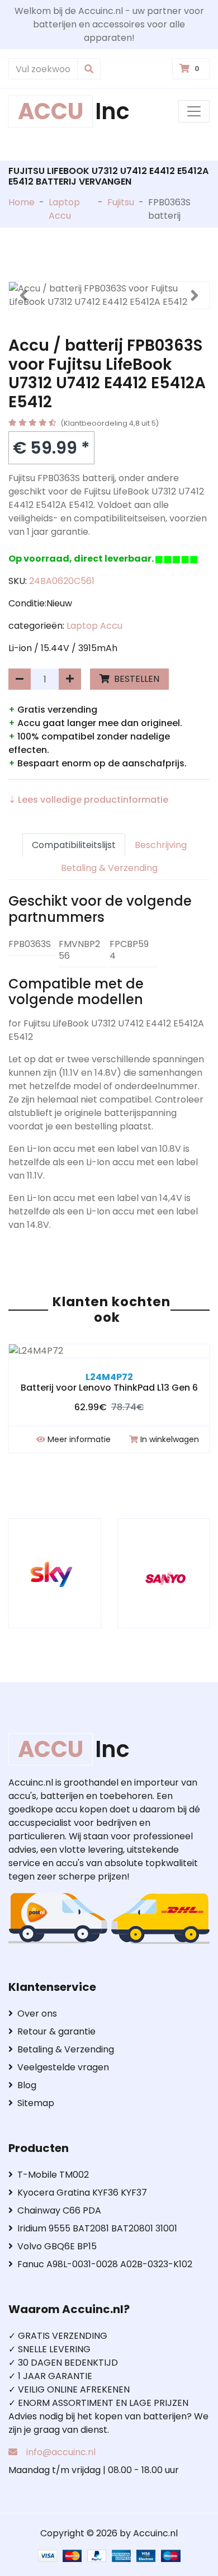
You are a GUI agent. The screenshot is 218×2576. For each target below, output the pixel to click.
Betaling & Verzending (109, 868)
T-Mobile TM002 (53, 2175)
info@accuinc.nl (61, 2452)
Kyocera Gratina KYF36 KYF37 (82, 2193)
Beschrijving (161, 845)
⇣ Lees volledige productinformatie (88, 800)
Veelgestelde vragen (63, 2067)
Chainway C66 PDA (59, 2210)
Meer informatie (79, 1439)
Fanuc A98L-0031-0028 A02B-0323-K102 (105, 2264)
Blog (27, 2085)
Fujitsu (121, 202)
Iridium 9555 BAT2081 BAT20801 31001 (97, 2228)
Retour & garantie (56, 2031)
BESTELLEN (136, 679)
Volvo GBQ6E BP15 (57, 2246)
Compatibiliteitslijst (74, 845)
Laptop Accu (64, 209)
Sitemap (36, 2103)
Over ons (37, 2014)
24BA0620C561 (62, 581)
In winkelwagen (170, 1439)
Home (22, 202)
